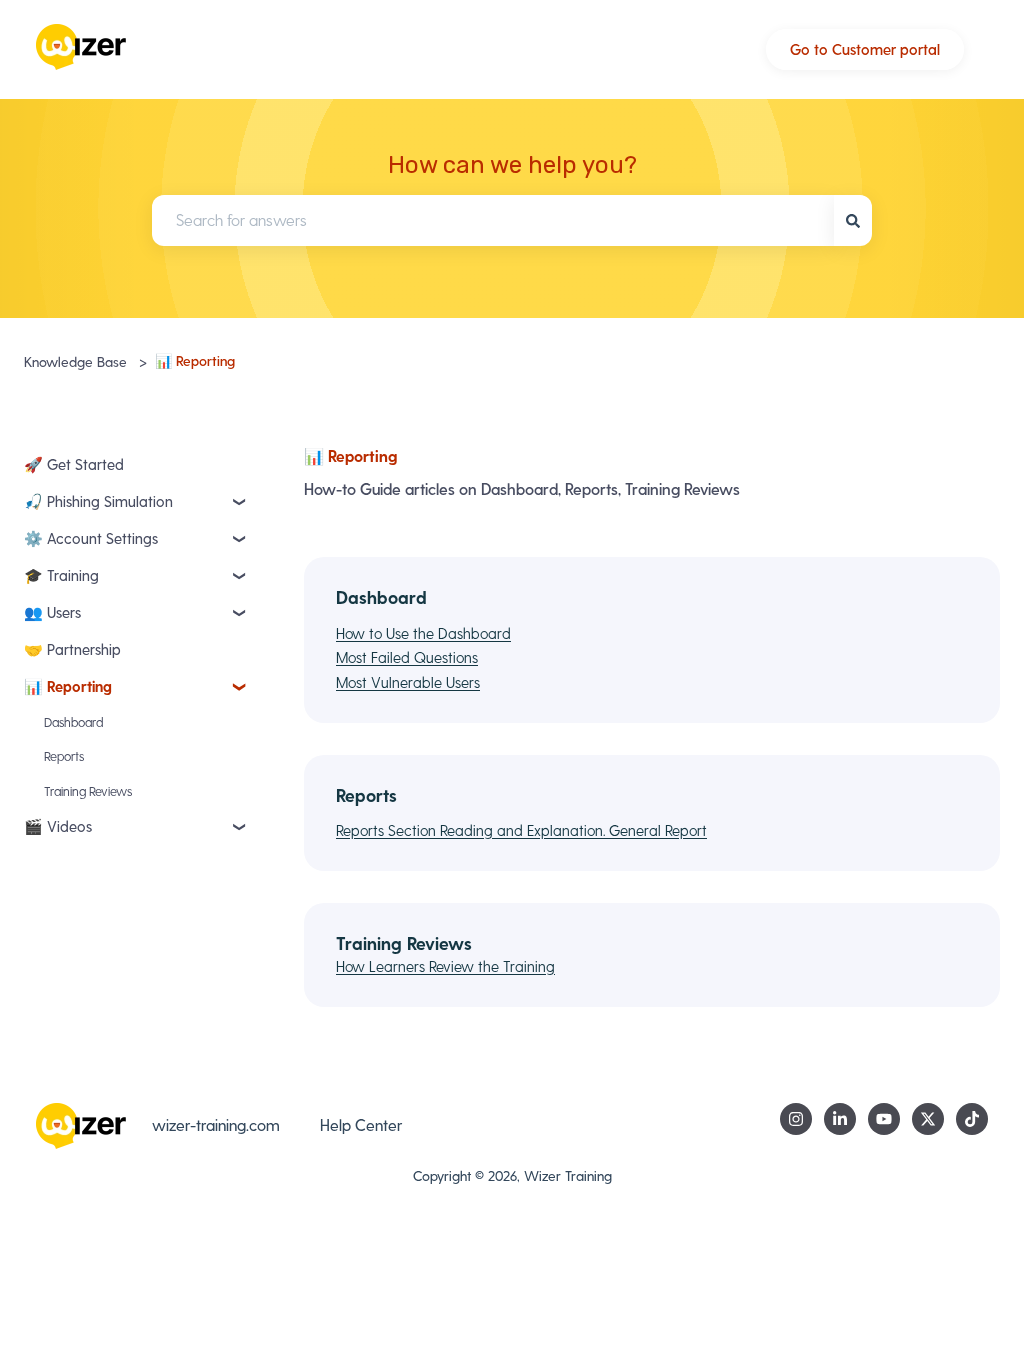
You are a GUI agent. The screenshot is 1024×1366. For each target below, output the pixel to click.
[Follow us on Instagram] (796, 1119)
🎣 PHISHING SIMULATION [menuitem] (98, 501)
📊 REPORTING (195, 360)
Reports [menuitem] (64, 755)
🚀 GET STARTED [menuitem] (74, 464)
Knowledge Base (75, 361)
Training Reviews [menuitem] (88, 790)
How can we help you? (512, 165)
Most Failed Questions (407, 657)
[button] (240, 505)
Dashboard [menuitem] (73, 721)
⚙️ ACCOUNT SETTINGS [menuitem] (91, 538)
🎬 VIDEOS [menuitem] (58, 826)
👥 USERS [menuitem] (52, 612)
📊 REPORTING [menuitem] (68, 686)
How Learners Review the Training (445, 966)
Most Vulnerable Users (408, 682)
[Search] (853, 220)
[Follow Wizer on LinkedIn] (840, 1119)
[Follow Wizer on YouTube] (884, 1119)
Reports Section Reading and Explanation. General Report (521, 830)
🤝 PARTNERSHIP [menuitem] (72, 649)
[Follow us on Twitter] (928, 1119)
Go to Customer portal (865, 49)
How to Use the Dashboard (423, 633)
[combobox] (493, 220)
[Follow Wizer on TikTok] (972, 1119)
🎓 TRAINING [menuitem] (61, 575)
